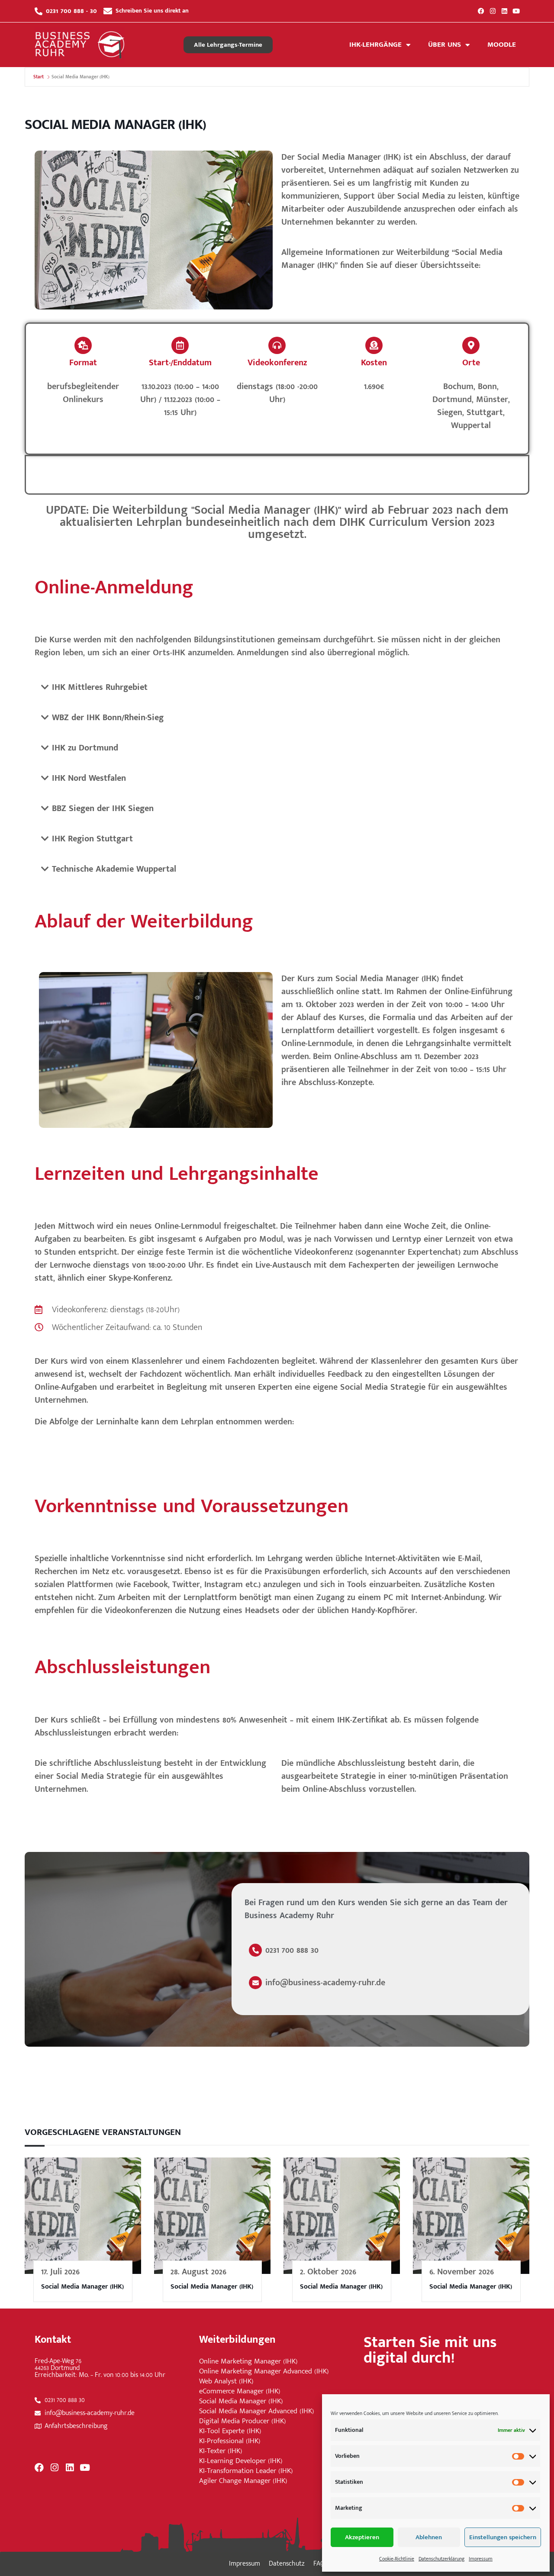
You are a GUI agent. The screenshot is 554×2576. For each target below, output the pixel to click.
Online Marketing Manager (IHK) (248, 2362)
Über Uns (444, 45)
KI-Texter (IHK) (221, 2451)
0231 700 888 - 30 (71, 11)
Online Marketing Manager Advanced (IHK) (264, 2372)
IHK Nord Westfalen (89, 778)
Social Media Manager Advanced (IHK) (257, 2411)
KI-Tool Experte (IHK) (230, 2431)
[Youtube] (516, 11)
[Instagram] (493, 11)
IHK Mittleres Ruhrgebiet (100, 687)
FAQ (319, 2564)
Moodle (502, 45)
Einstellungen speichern (503, 2537)
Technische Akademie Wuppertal (114, 869)
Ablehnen (429, 2537)
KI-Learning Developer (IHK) (241, 2461)
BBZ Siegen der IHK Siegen (103, 808)
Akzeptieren (362, 2537)
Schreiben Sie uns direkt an (152, 11)
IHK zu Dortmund (85, 748)
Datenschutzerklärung (441, 2559)
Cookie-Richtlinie (397, 2559)
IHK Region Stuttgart (92, 839)
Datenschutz (287, 2564)
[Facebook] (481, 11)
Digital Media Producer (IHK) (243, 2421)
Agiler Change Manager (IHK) (243, 2481)
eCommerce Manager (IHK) (240, 2391)
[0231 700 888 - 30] (39, 11)
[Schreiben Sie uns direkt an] (108, 11)
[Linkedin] (504, 11)
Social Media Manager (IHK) (82, 2287)
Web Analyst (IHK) (226, 2381)
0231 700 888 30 (292, 1950)
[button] (277, 522)
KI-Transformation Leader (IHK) (246, 2471)
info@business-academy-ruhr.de (325, 1983)
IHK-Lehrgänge (375, 45)
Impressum (481, 2559)
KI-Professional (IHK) (230, 2441)
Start (39, 77)
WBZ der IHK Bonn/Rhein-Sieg (108, 718)
